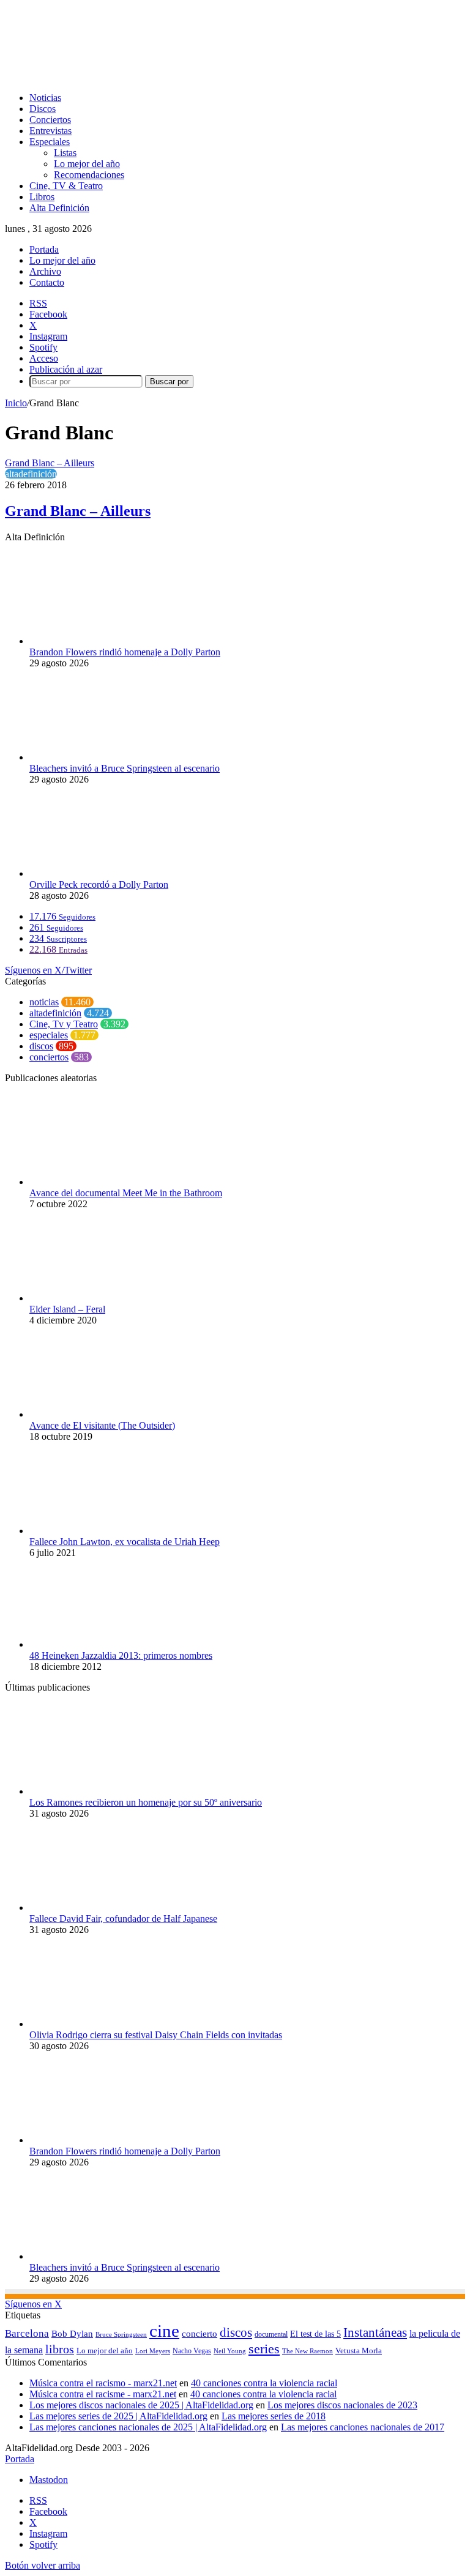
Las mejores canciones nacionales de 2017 (363, 2427)
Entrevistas (50, 131)
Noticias (45, 98)
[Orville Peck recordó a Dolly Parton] (97, 873)
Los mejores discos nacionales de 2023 (342, 2405)
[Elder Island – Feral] (97, 1298)
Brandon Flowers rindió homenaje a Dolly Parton (125, 652)
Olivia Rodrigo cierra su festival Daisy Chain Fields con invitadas (156, 2035)
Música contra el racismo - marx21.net (103, 2383)
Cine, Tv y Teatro (64, 1024)
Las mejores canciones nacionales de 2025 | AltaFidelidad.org (148, 2427)
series (264, 2349)
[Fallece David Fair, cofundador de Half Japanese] (97, 1908)
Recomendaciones (89, 175)
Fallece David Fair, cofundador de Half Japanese (123, 1919)
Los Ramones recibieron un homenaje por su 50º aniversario (146, 1802)
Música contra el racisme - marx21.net (103, 2394)
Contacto (47, 282)
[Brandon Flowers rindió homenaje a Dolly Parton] (97, 641)
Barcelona (27, 2333)
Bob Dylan (72, 2334)
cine (164, 2331)
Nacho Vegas (192, 2351)
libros (60, 2349)
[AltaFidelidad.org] (157, 77)
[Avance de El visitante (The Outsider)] (97, 1414)
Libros (42, 197)
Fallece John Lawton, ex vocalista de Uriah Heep (125, 1542)
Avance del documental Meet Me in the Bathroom (126, 1193)
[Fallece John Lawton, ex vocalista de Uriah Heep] (97, 1531)
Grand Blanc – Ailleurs (78, 511)
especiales (49, 1035)
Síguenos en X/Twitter (48, 970)
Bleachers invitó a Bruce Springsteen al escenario (125, 768)
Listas (65, 153)
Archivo (45, 271)
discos (41, 1046)
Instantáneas (375, 2332)
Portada (44, 249)
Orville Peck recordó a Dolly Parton (99, 884)
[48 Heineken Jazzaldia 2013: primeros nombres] (97, 1644)
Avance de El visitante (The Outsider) (102, 1425)
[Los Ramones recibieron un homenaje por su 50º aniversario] (97, 1791)
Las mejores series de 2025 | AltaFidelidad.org (118, 2416)
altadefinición (31, 474)
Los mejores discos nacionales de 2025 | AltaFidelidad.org (141, 2405)
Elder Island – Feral (67, 1309)
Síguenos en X (33, 2304)
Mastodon (49, 2480)
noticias (44, 1002)
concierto (200, 2333)
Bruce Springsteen (121, 2334)
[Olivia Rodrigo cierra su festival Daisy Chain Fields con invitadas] (97, 2024)
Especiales (50, 142)
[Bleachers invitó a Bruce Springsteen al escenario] (97, 757)
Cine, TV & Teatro (66, 186)
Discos (43, 109)
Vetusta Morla (359, 2351)
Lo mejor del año (87, 164)
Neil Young (230, 2351)
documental (271, 2334)
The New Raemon (308, 2351)
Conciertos (50, 120)
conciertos (49, 1057)
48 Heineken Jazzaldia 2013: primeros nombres (121, 1655)
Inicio (16, 403)
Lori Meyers (153, 2351)
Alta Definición (59, 208)
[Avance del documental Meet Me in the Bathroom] (97, 1182)
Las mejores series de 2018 (274, 2416)
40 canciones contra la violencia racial (264, 2383)
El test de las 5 (315, 2334)
